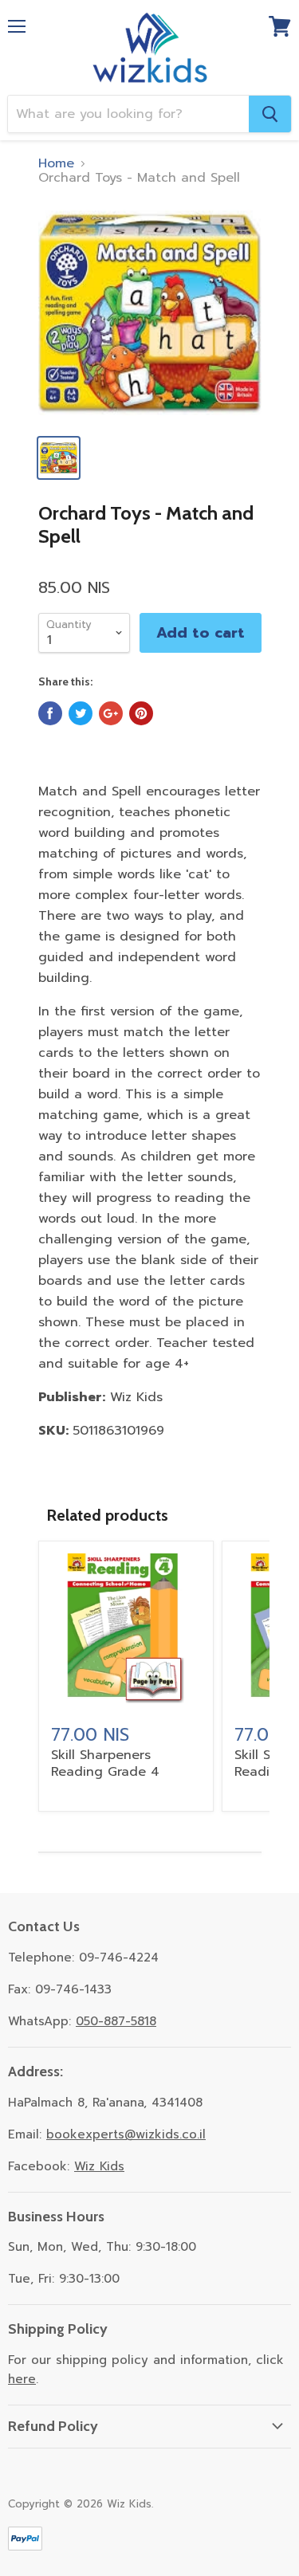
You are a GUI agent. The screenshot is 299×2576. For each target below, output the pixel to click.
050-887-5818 (116, 2021)
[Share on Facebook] (50, 713)
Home (56, 163)
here (22, 2379)
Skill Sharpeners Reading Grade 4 (105, 1763)
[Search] (270, 114)
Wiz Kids (99, 2166)
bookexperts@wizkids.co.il (126, 2134)
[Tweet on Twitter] (81, 713)
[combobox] (128, 114)
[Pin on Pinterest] (141, 713)
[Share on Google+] (111, 713)
